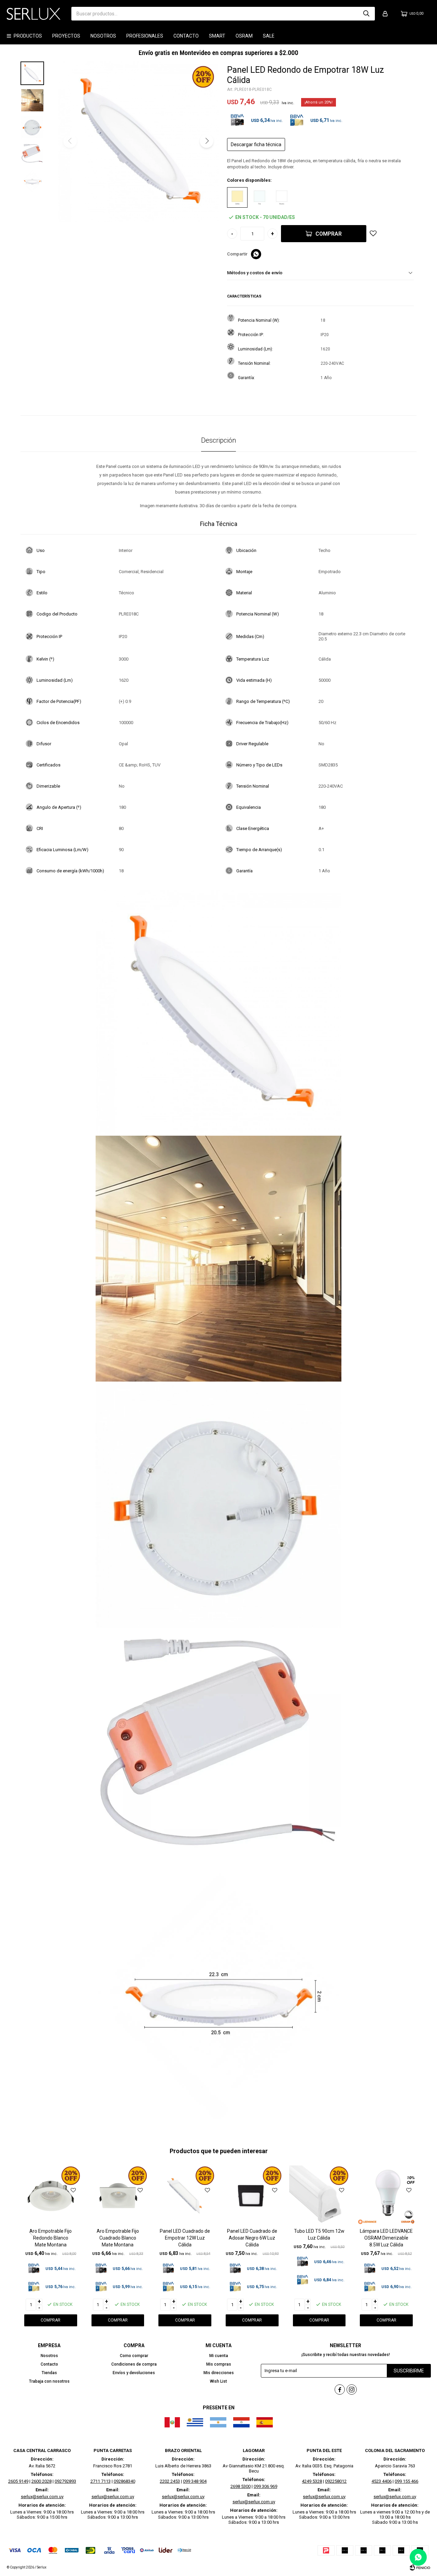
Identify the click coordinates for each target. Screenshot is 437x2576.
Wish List (218, 2381)
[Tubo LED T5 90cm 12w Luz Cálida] (319, 2196)
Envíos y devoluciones (134, 2373)
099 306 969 (265, 2486)
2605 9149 (18, 2481)
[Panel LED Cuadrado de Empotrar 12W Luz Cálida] (185, 2196)
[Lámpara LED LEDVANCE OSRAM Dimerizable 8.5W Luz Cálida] (386, 2196)
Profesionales (145, 36)
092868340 (124, 2481)
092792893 (65, 2481)
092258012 (336, 2481)
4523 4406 (382, 2481)
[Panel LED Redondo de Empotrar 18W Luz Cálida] (237, 197)
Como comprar (134, 2356)
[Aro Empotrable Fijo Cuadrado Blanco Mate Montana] (118, 2196)
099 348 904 (195, 2481)
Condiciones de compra (134, 2364)
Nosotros (103, 36)
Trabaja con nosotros (49, 2381)
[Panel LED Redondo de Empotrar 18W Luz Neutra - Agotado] (282, 197)
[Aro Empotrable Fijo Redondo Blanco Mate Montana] (51, 2196)
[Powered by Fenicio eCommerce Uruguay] (420, 2567)
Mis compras (219, 2364)
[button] (366, 14)
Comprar (329, 234)
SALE (269, 36)
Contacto (186, 36)
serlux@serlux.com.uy (42, 2497)
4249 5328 (312, 2481)
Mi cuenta (219, 2356)
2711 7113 (101, 2481)
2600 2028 (41, 2481)
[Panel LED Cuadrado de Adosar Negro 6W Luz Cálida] (252, 2196)
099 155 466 (406, 2481)
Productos (28, 36)
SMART (217, 36)
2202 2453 (170, 2481)
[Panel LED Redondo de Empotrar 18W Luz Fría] (259, 197)
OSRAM (244, 36)
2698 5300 (241, 2486)
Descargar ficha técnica (256, 144)
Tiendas (49, 2373)
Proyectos (66, 36)
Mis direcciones (219, 2373)
